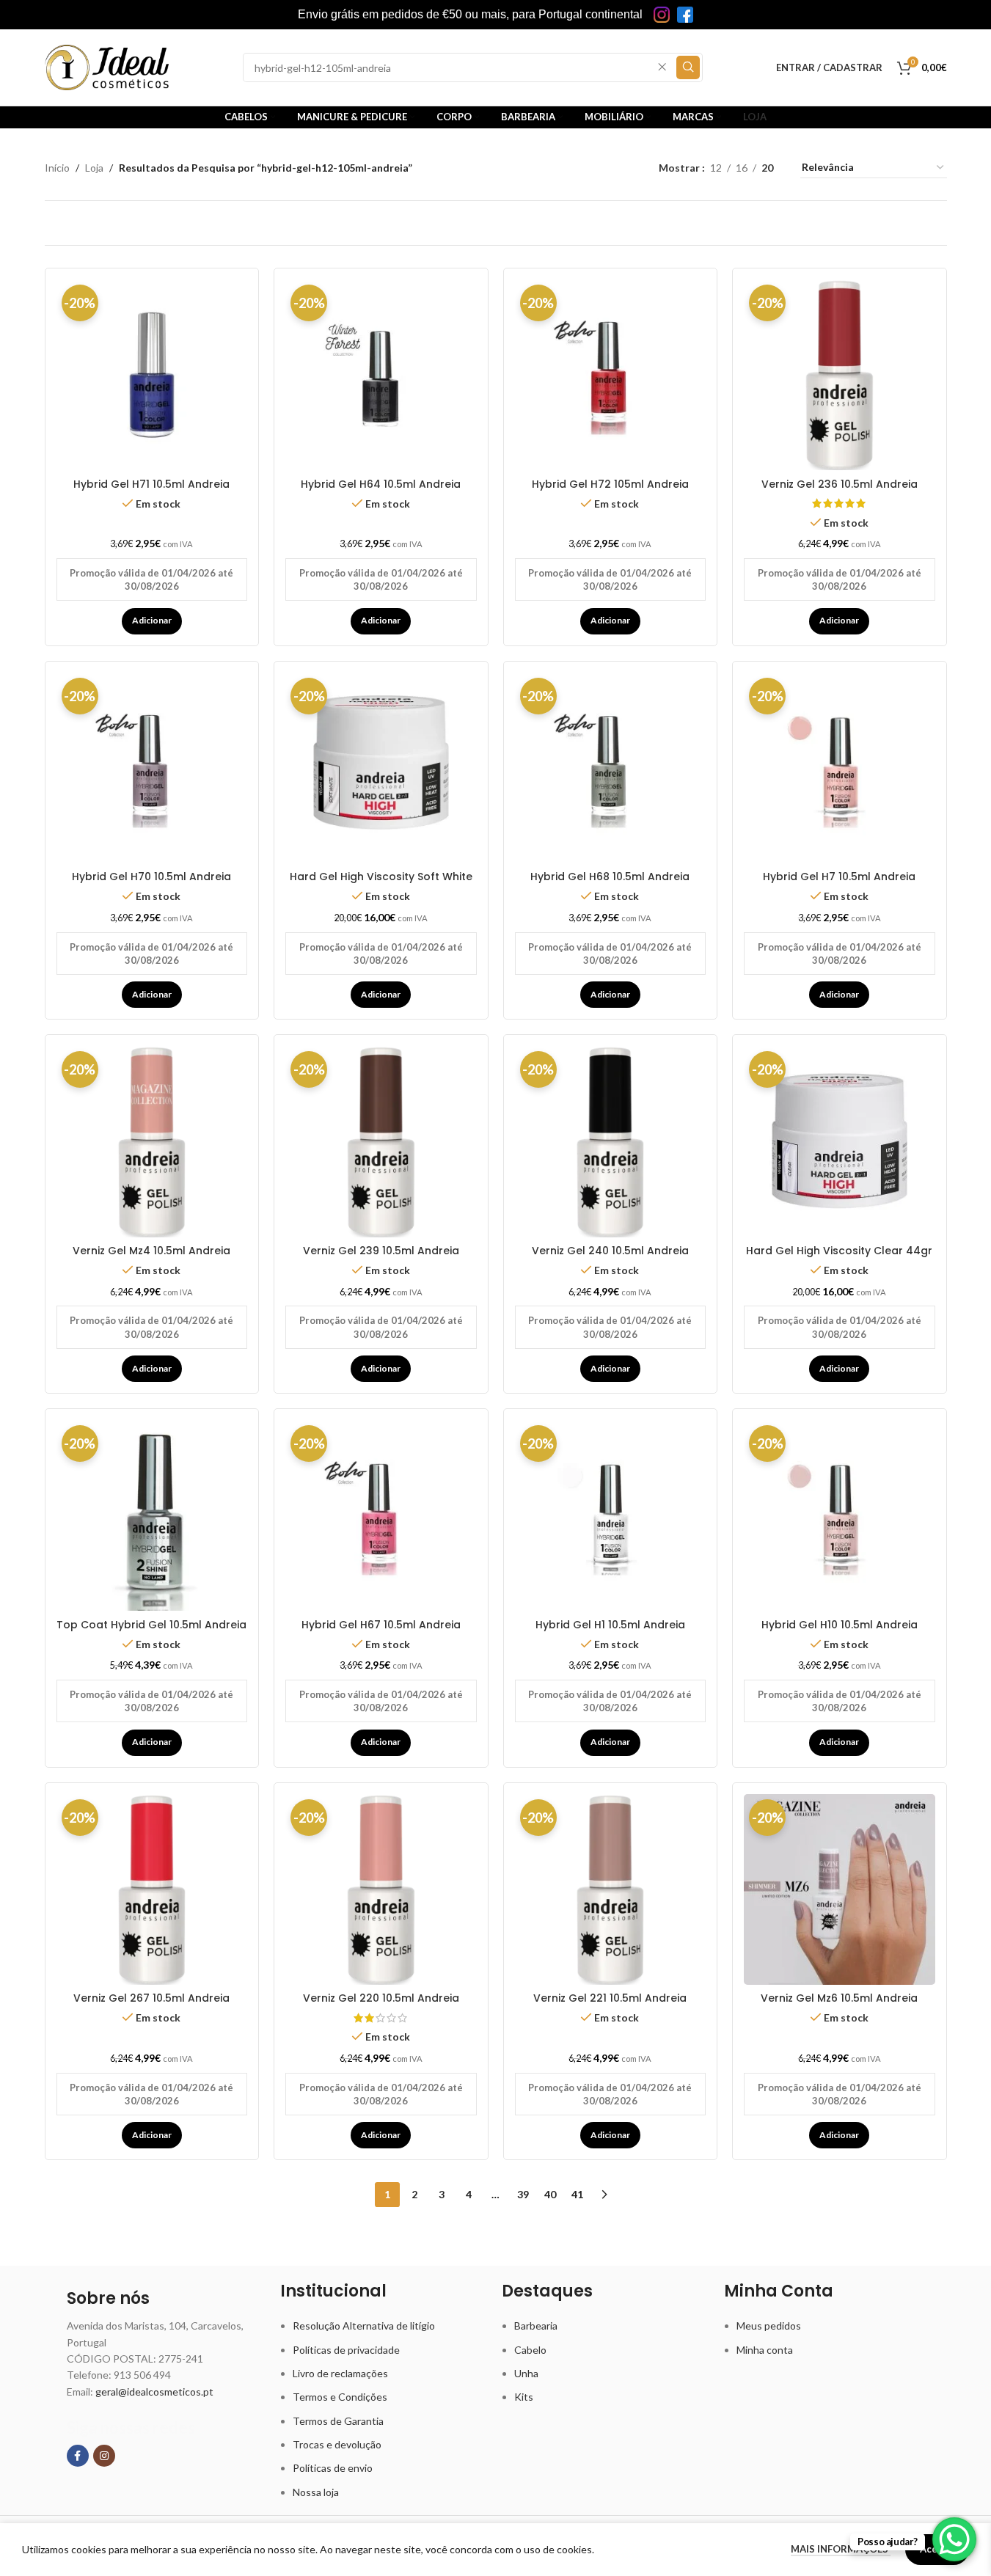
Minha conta (765, 2350)
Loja (94, 168)
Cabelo (530, 2350)
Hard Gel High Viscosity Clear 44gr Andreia (839, 1258)
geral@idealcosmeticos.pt (154, 2392)
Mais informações (841, 2549)
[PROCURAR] (688, 67)
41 (577, 2194)
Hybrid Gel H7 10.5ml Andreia (839, 877)
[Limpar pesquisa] (662, 67)
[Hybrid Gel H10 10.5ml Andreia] (840, 1516)
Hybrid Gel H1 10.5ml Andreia (610, 1625)
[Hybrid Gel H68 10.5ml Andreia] (611, 768)
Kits (524, 2397)
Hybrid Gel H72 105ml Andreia (610, 484)
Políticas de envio (333, 2468)
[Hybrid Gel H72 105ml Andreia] (611, 375)
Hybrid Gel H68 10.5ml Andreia (610, 877)
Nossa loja (316, 2492)
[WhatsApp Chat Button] (954, 2539)
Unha (526, 2373)
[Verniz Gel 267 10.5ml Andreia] (152, 1890)
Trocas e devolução (337, 2444)
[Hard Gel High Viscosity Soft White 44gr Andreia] (381, 768)
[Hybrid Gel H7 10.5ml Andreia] (840, 768)
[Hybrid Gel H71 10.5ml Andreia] (152, 375)
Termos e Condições (340, 2397)
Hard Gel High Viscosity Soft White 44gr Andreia (381, 884)
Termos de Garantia (338, 2421)
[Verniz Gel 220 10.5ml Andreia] (381, 1890)
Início (57, 168)
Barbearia (536, 2326)
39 (523, 2194)
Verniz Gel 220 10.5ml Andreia (381, 1998)
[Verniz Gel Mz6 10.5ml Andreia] (840, 1890)
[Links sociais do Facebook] (78, 2456)
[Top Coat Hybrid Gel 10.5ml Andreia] (152, 1516)
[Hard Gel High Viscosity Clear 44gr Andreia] (840, 1142)
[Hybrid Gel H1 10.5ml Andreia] (611, 1516)
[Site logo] (107, 66)
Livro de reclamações (340, 2373)
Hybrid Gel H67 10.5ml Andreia (381, 1625)
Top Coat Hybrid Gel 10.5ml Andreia (151, 1625)
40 (550, 2194)
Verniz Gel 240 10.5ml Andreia (610, 1251)
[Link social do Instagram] (104, 2456)
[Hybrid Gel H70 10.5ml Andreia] (152, 768)
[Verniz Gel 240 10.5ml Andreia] (611, 1142)
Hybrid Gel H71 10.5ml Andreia (151, 484)
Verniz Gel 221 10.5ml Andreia (610, 1998)
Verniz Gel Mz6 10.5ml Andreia (839, 1998)
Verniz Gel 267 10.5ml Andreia (151, 1998)
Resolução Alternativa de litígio (364, 2326)
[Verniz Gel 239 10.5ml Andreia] (381, 1142)
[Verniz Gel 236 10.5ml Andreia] (840, 375)
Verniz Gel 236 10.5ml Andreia (840, 484)
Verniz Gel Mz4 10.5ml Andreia (151, 1251)
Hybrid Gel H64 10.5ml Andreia (381, 484)
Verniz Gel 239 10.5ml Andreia (381, 1251)
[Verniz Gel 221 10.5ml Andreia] (611, 1890)
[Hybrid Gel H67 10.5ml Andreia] (381, 1516)
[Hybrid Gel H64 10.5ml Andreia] (381, 375)
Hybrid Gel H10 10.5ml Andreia (840, 1625)
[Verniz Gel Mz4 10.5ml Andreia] (152, 1142)
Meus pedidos (769, 2326)
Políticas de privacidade (346, 2350)
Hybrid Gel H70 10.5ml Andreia (151, 877)
